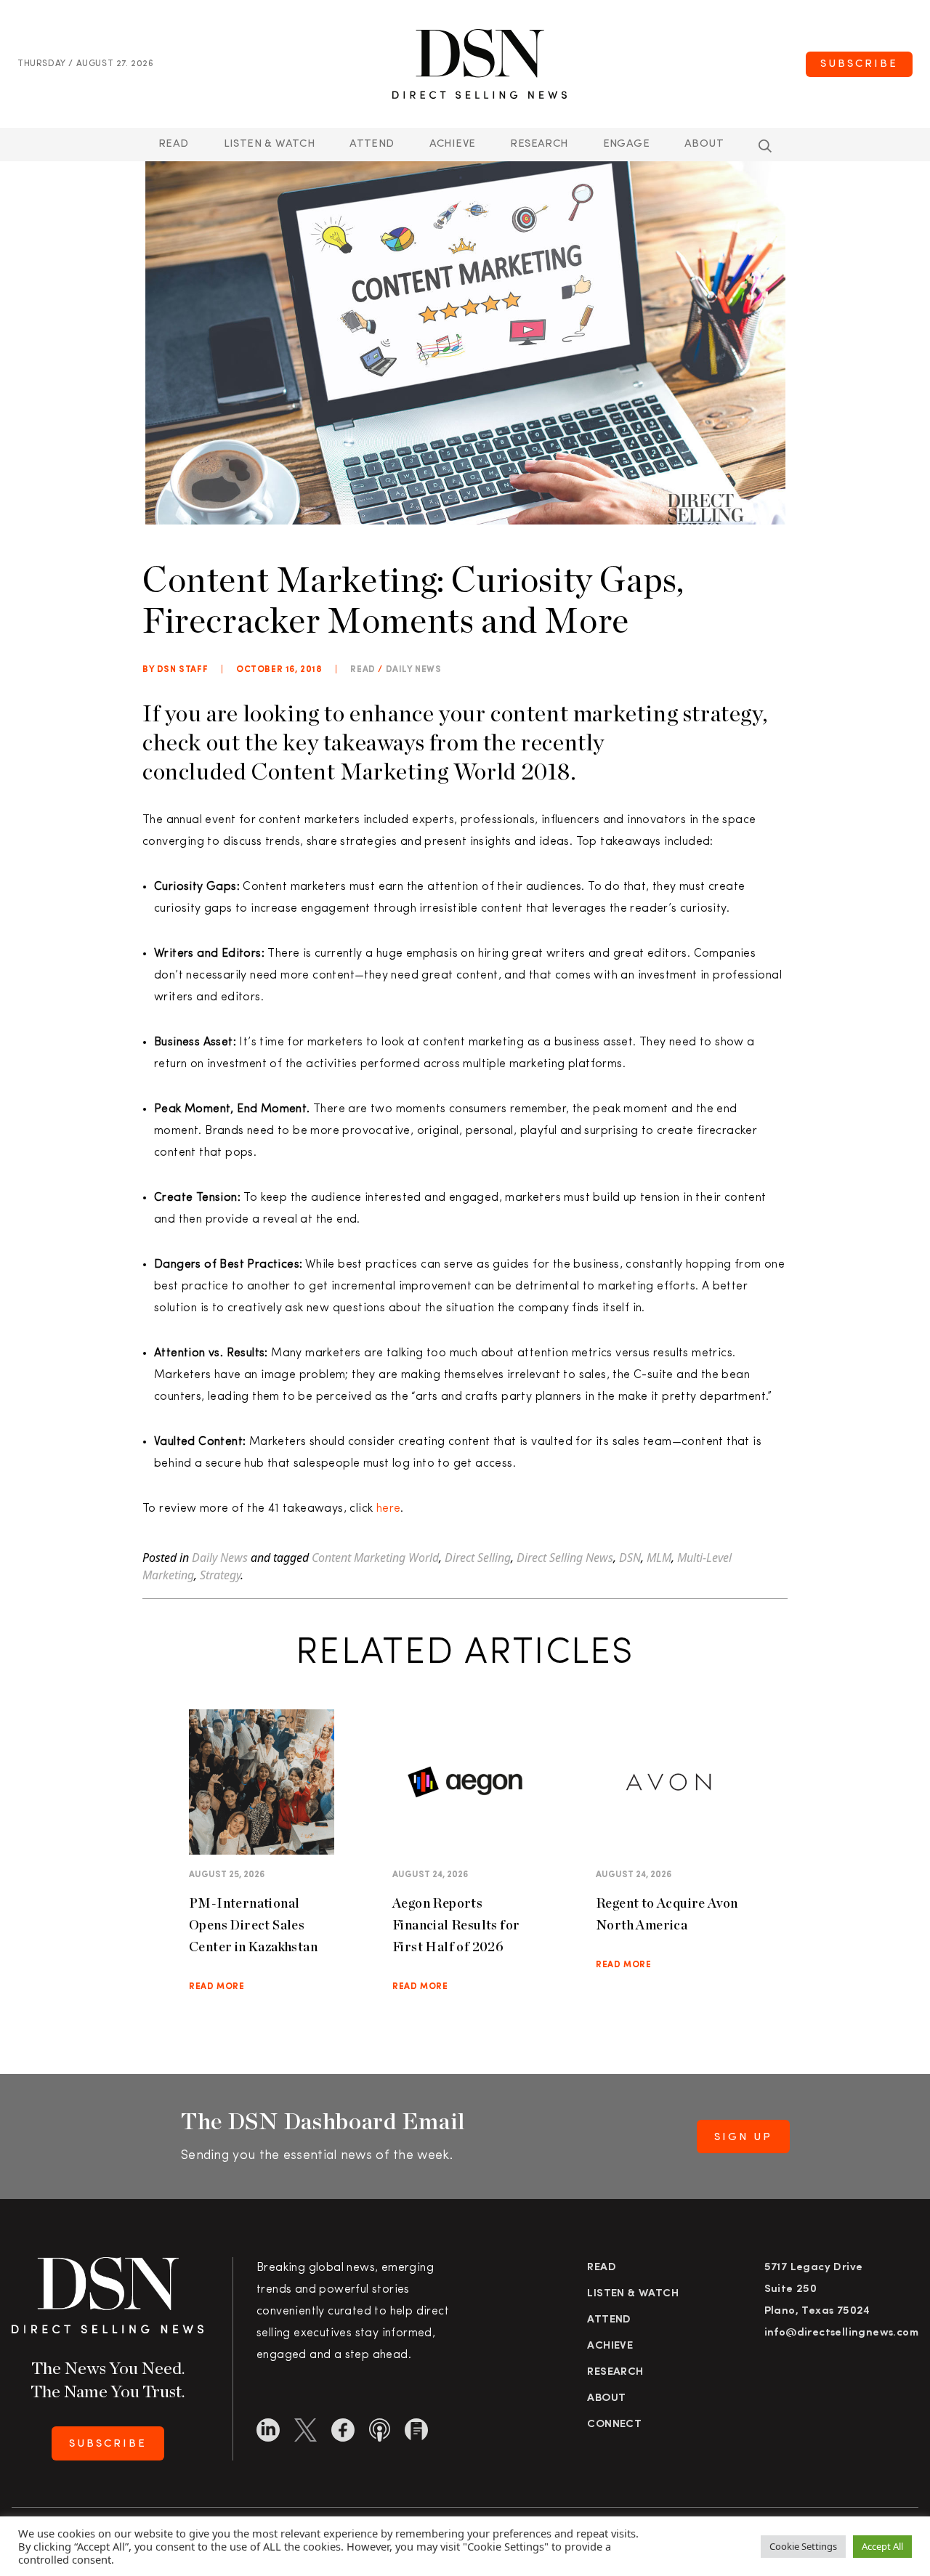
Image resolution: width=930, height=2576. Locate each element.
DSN (630, 1558)
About (704, 144)
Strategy (220, 1575)
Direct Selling (478, 1558)
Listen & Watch (270, 144)
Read (174, 144)
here (389, 1509)
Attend (609, 2320)
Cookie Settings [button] (803, 2546)
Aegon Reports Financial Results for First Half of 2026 (456, 1925)
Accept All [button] (882, 2546)
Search (765, 146)
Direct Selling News (565, 1558)
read (363, 670)
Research (539, 144)
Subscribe (859, 64)
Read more (217, 1987)
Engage (626, 144)
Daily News (414, 670)
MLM (659, 1558)
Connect (614, 2425)
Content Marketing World (375, 1558)
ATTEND (372, 144)
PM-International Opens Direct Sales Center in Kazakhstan (253, 1925)
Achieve (453, 144)
